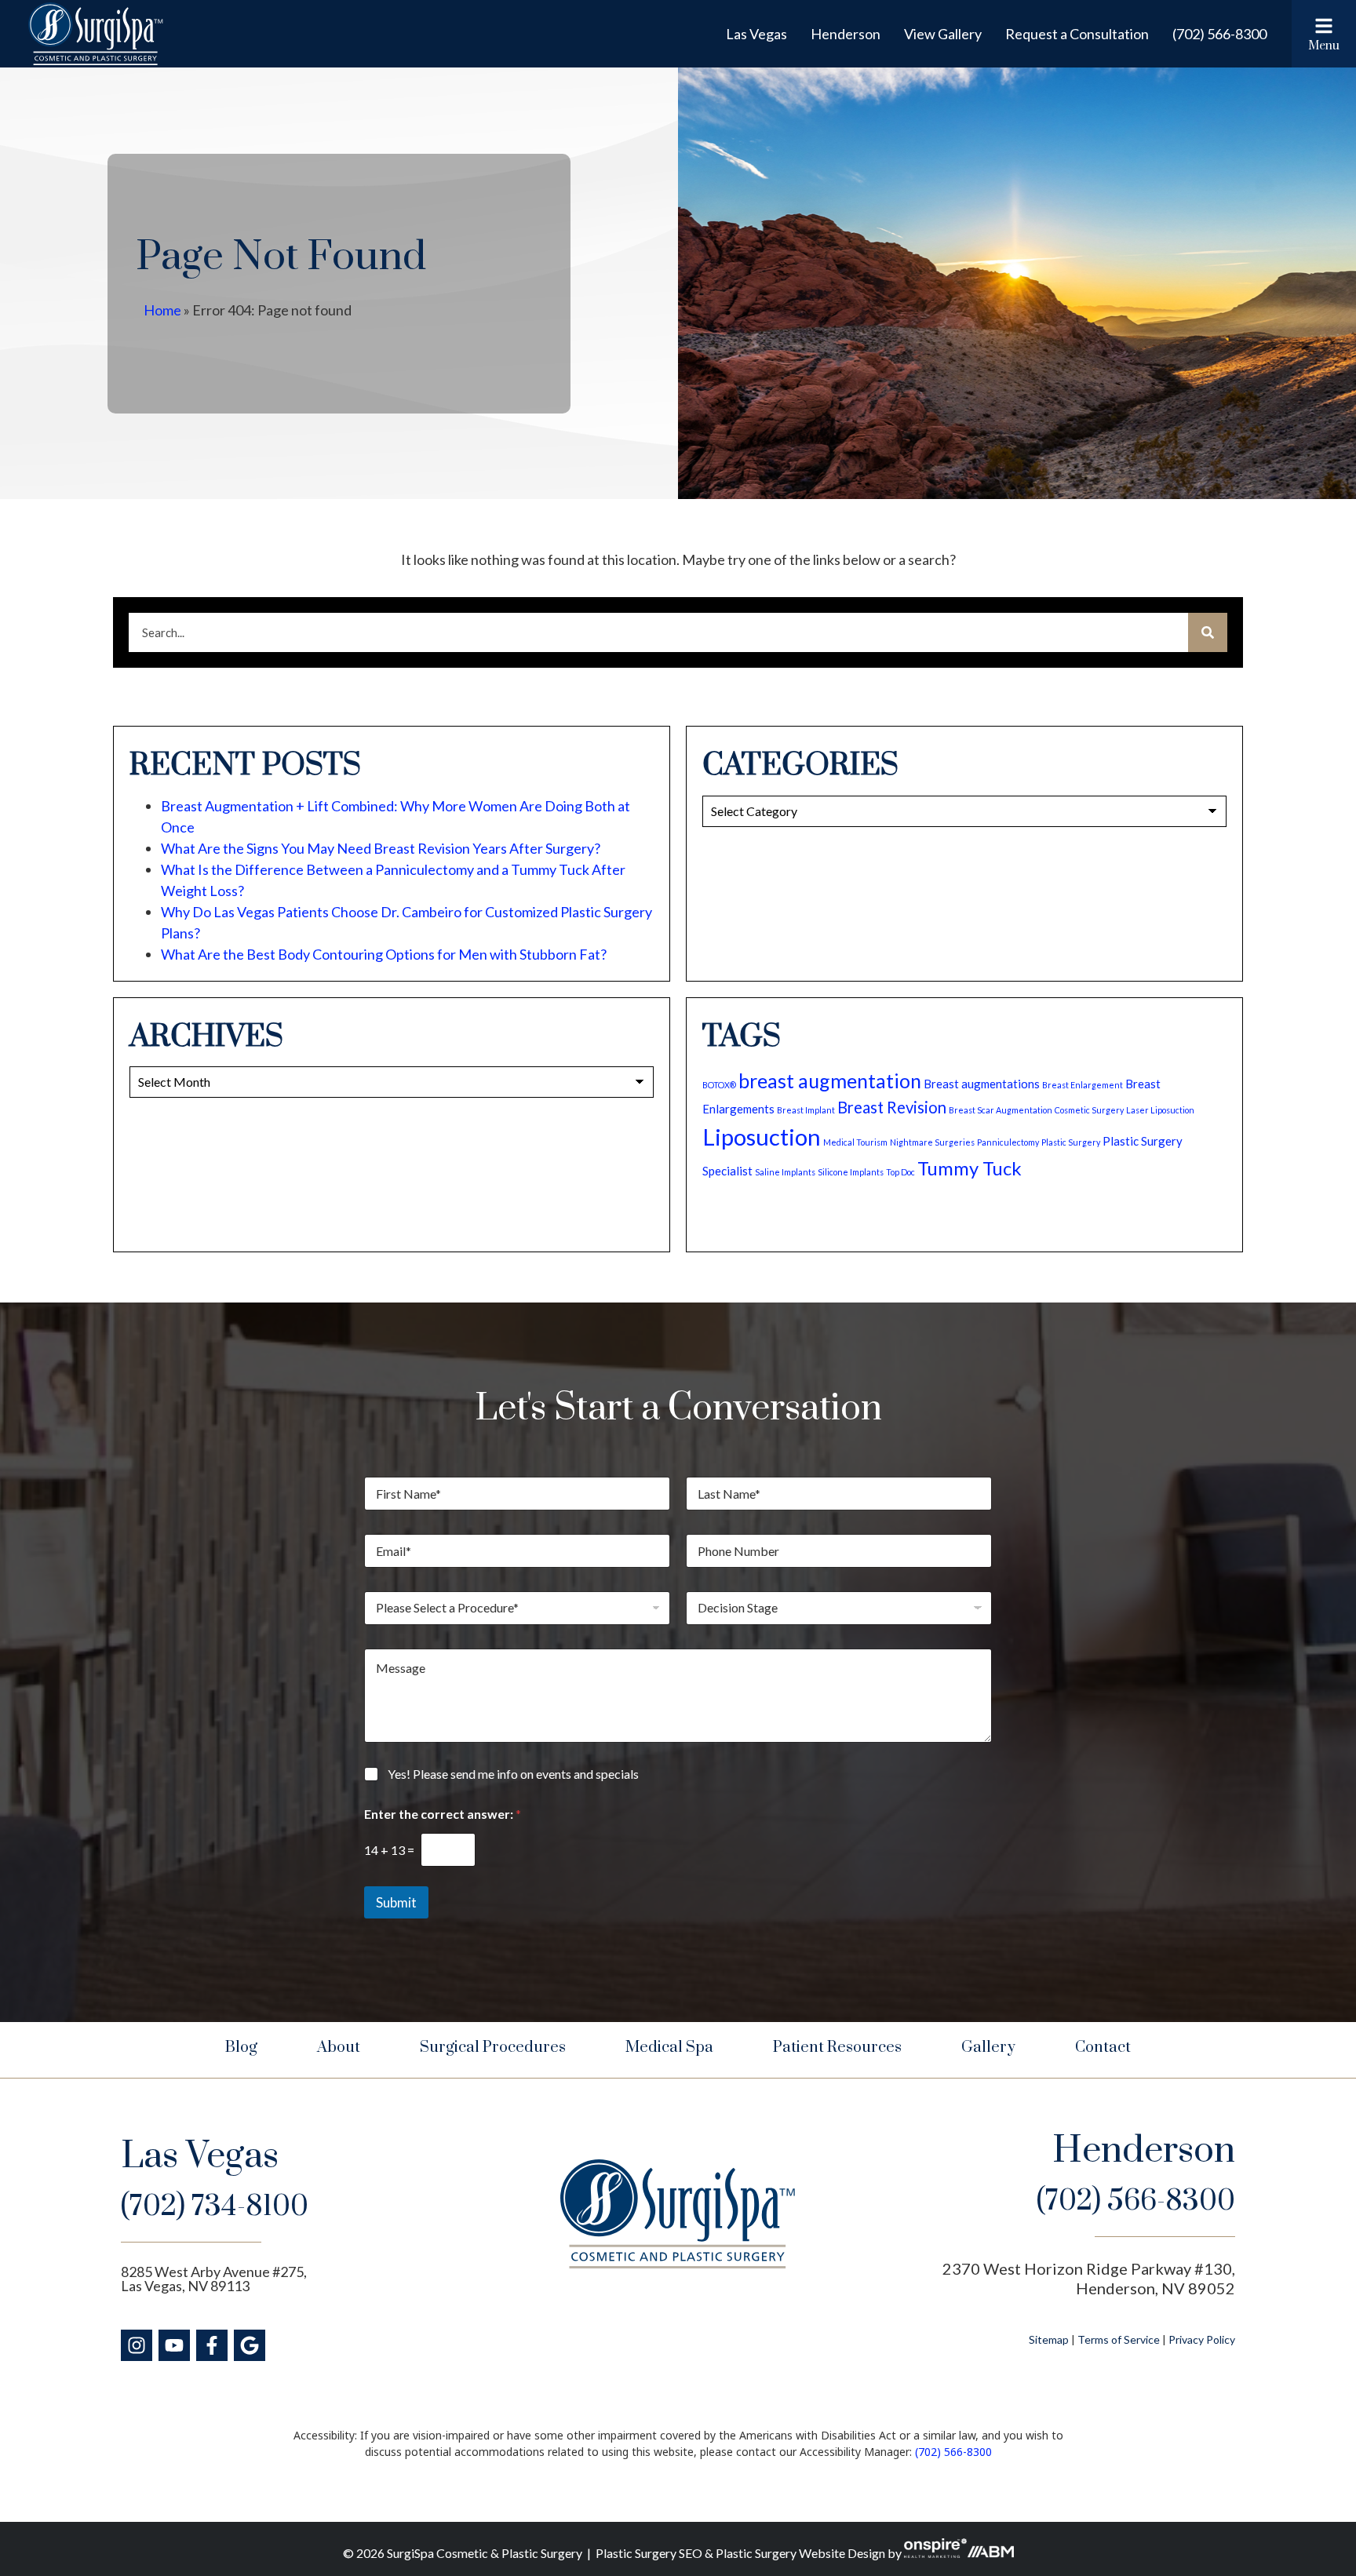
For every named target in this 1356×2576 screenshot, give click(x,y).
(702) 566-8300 (1219, 34)
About (339, 2048)
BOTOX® (719, 1085)
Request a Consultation (1077, 34)
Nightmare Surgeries (932, 1142)
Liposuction (762, 1137)
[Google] (250, 2345)
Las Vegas (756, 34)
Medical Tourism (855, 1142)
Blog (241, 2048)
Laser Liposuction (1160, 1110)
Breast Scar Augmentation (1001, 1110)
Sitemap (1049, 2339)
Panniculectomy (1008, 1142)
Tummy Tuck (970, 1168)
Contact (1103, 2048)
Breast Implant (806, 1110)
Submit (396, 1902)
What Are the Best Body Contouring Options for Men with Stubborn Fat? (384, 954)
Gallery (988, 2048)
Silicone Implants (851, 1172)
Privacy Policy (1202, 2339)
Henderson (846, 34)
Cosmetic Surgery (1089, 1110)
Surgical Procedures (493, 2048)
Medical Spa (669, 2048)
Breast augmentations (982, 1084)
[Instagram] (137, 2345)
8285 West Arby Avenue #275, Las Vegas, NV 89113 (214, 2279)
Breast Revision (892, 1107)
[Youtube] (174, 2345)
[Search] (1208, 632)
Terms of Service (1119, 2339)
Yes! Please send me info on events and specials (513, 1774)
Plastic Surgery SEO (649, 2553)
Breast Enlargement (1083, 1085)
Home (162, 310)
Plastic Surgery (1071, 1142)
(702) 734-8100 (215, 2207)
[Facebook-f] (212, 2345)
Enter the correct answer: (443, 1814)
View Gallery (943, 34)
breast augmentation (830, 1080)
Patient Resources (837, 2048)
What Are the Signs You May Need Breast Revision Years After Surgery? (381, 848)
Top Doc (900, 1172)
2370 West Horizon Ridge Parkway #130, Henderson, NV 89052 (1089, 2278)
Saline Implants (785, 1172)
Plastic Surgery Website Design (800, 2553)
